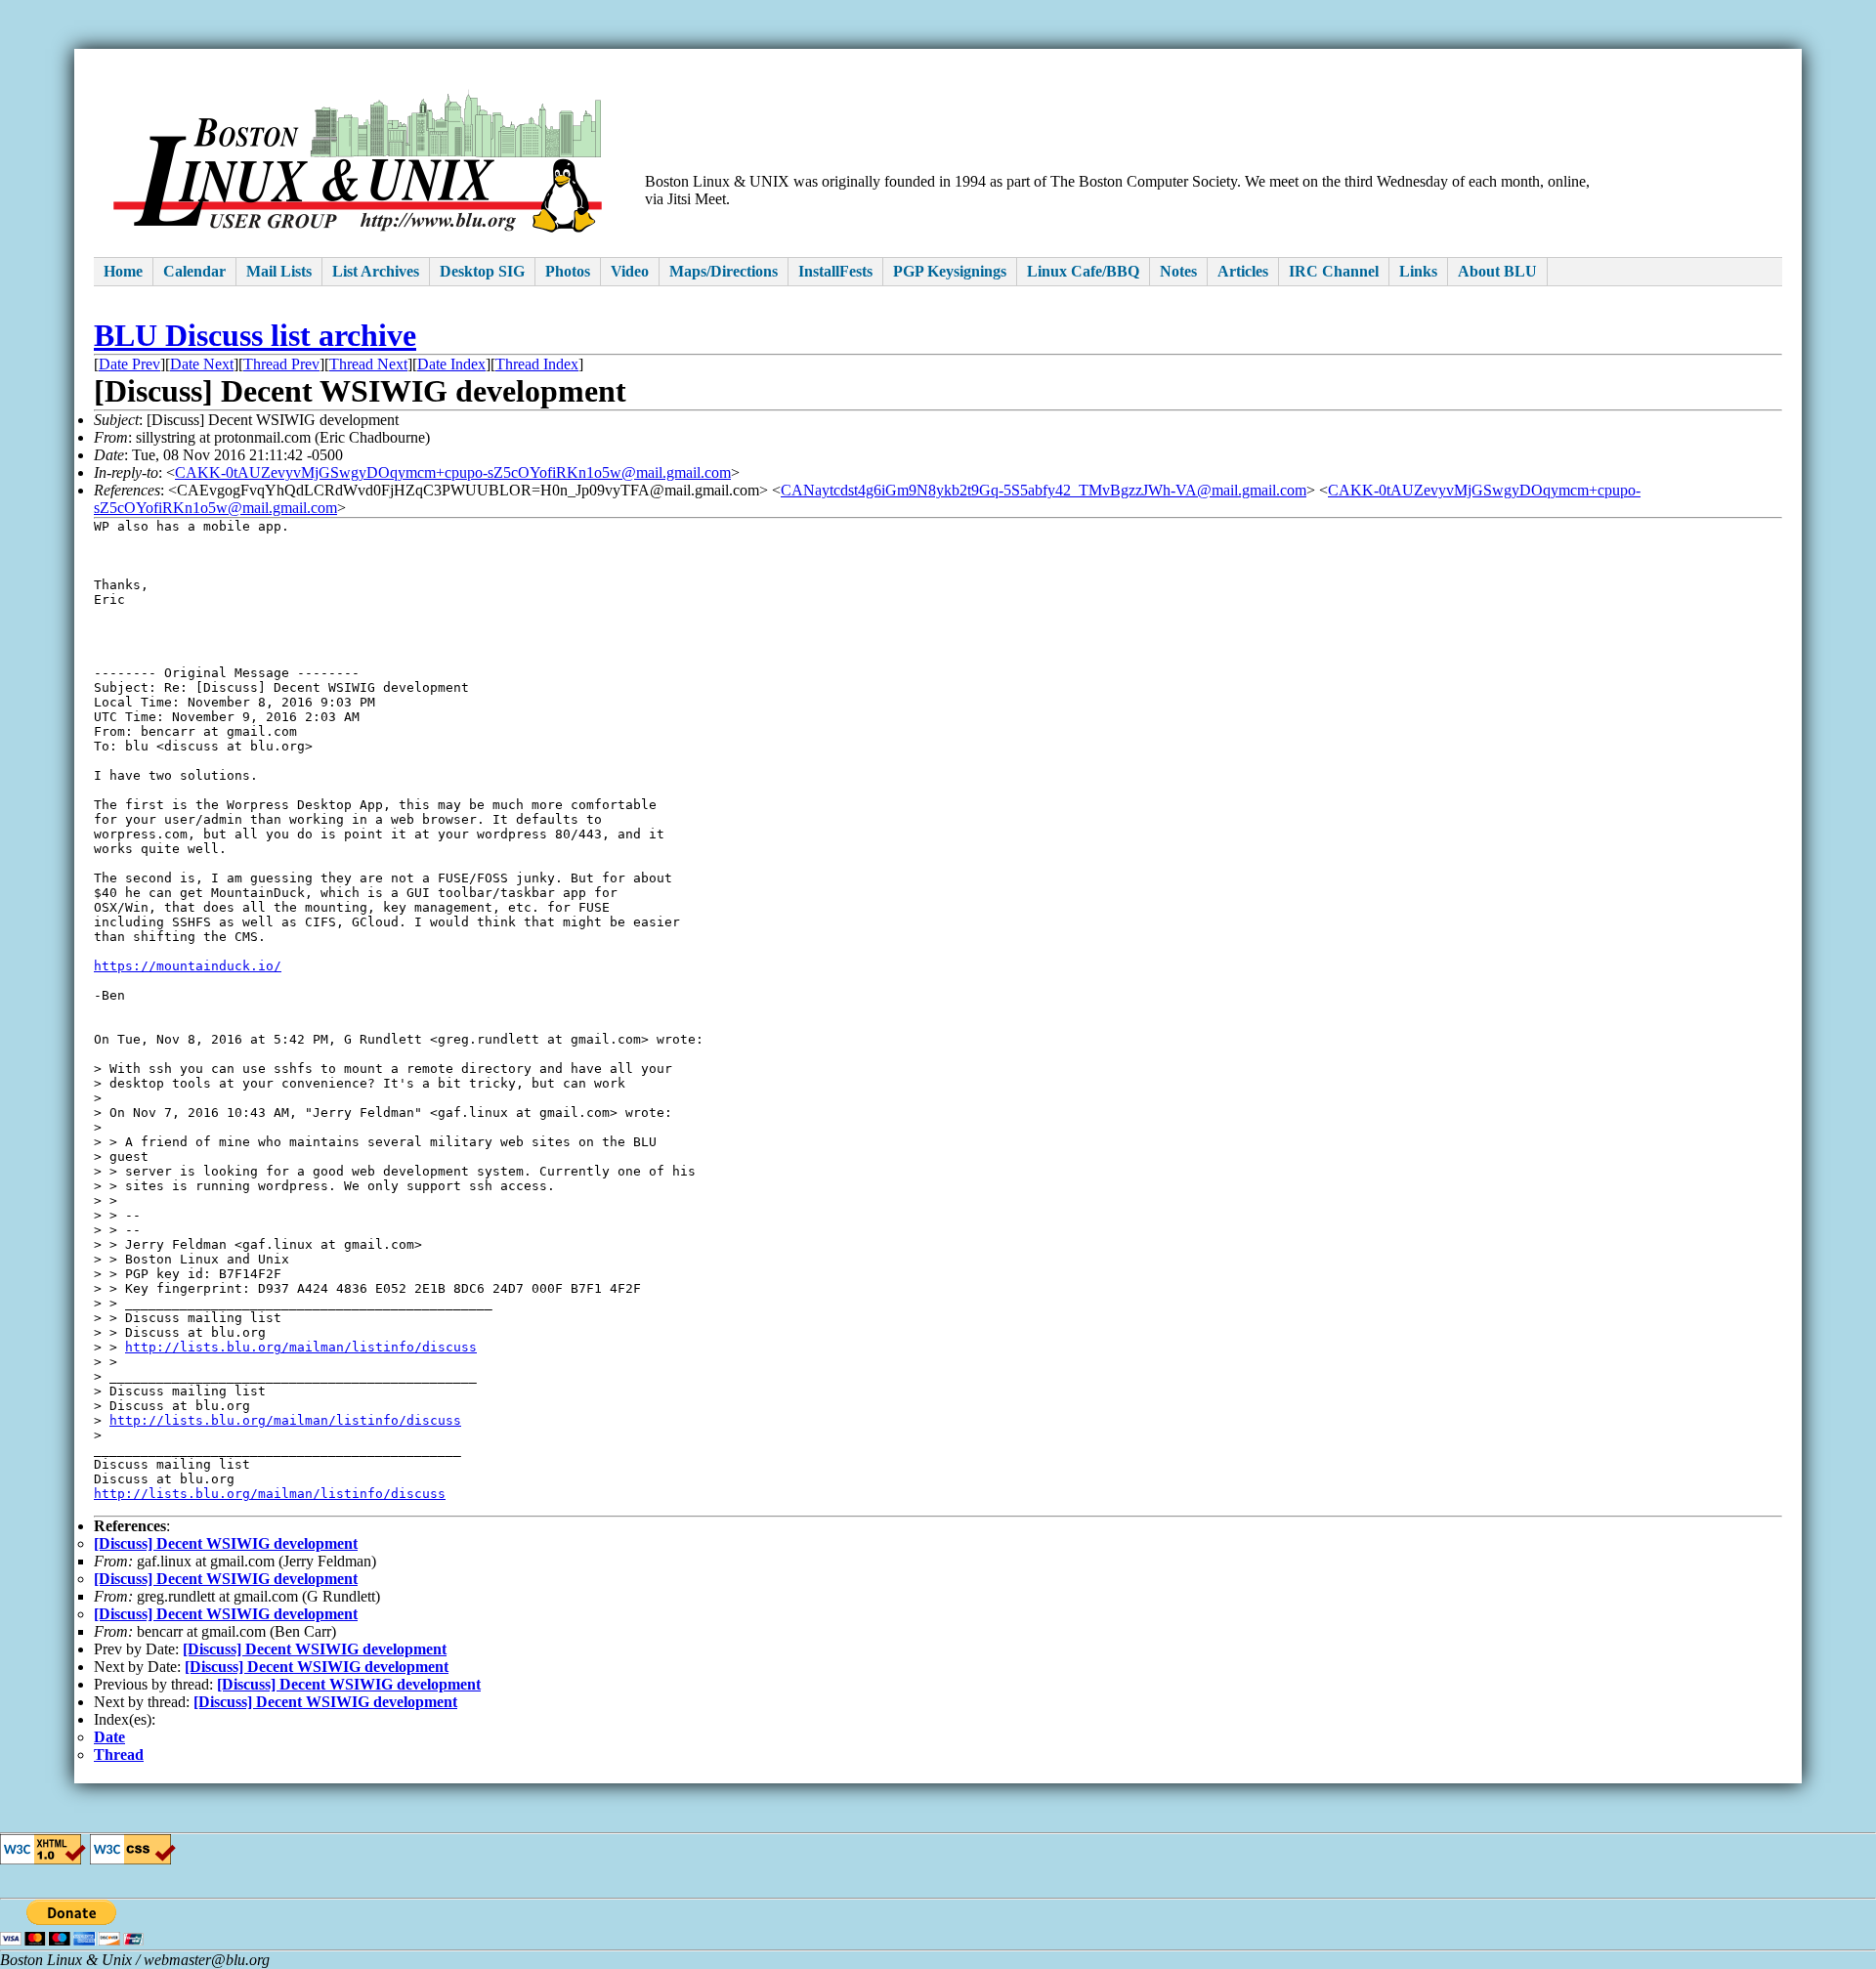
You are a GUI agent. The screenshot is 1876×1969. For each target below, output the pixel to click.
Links (1418, 271)
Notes (1178, 271)
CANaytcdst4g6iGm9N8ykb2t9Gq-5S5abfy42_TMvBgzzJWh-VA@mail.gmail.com (1044, 490)
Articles (1243, 271)
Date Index (451, 364)
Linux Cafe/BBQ (1083, 271)
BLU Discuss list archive (255, 335)
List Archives (376, 271)
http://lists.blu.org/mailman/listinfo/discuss (301, 1347)
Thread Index (537, 364)
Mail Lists (279, 271)
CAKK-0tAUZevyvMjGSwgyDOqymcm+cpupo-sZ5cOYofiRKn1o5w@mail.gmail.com (453, 472)
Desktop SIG (482, 271)
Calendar (194, 271)
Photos (568, 271)
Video (630, 271)
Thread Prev (281, 364)
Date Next (202, 364)
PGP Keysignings (950, 271)
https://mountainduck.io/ (188, 966)
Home (123, 271)
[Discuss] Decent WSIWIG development (226, 1543)
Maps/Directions (724, 271)
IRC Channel (1334, 271)
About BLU (1497, 271)
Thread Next (368, 364)
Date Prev (129, 364)
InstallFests (835, 271)
